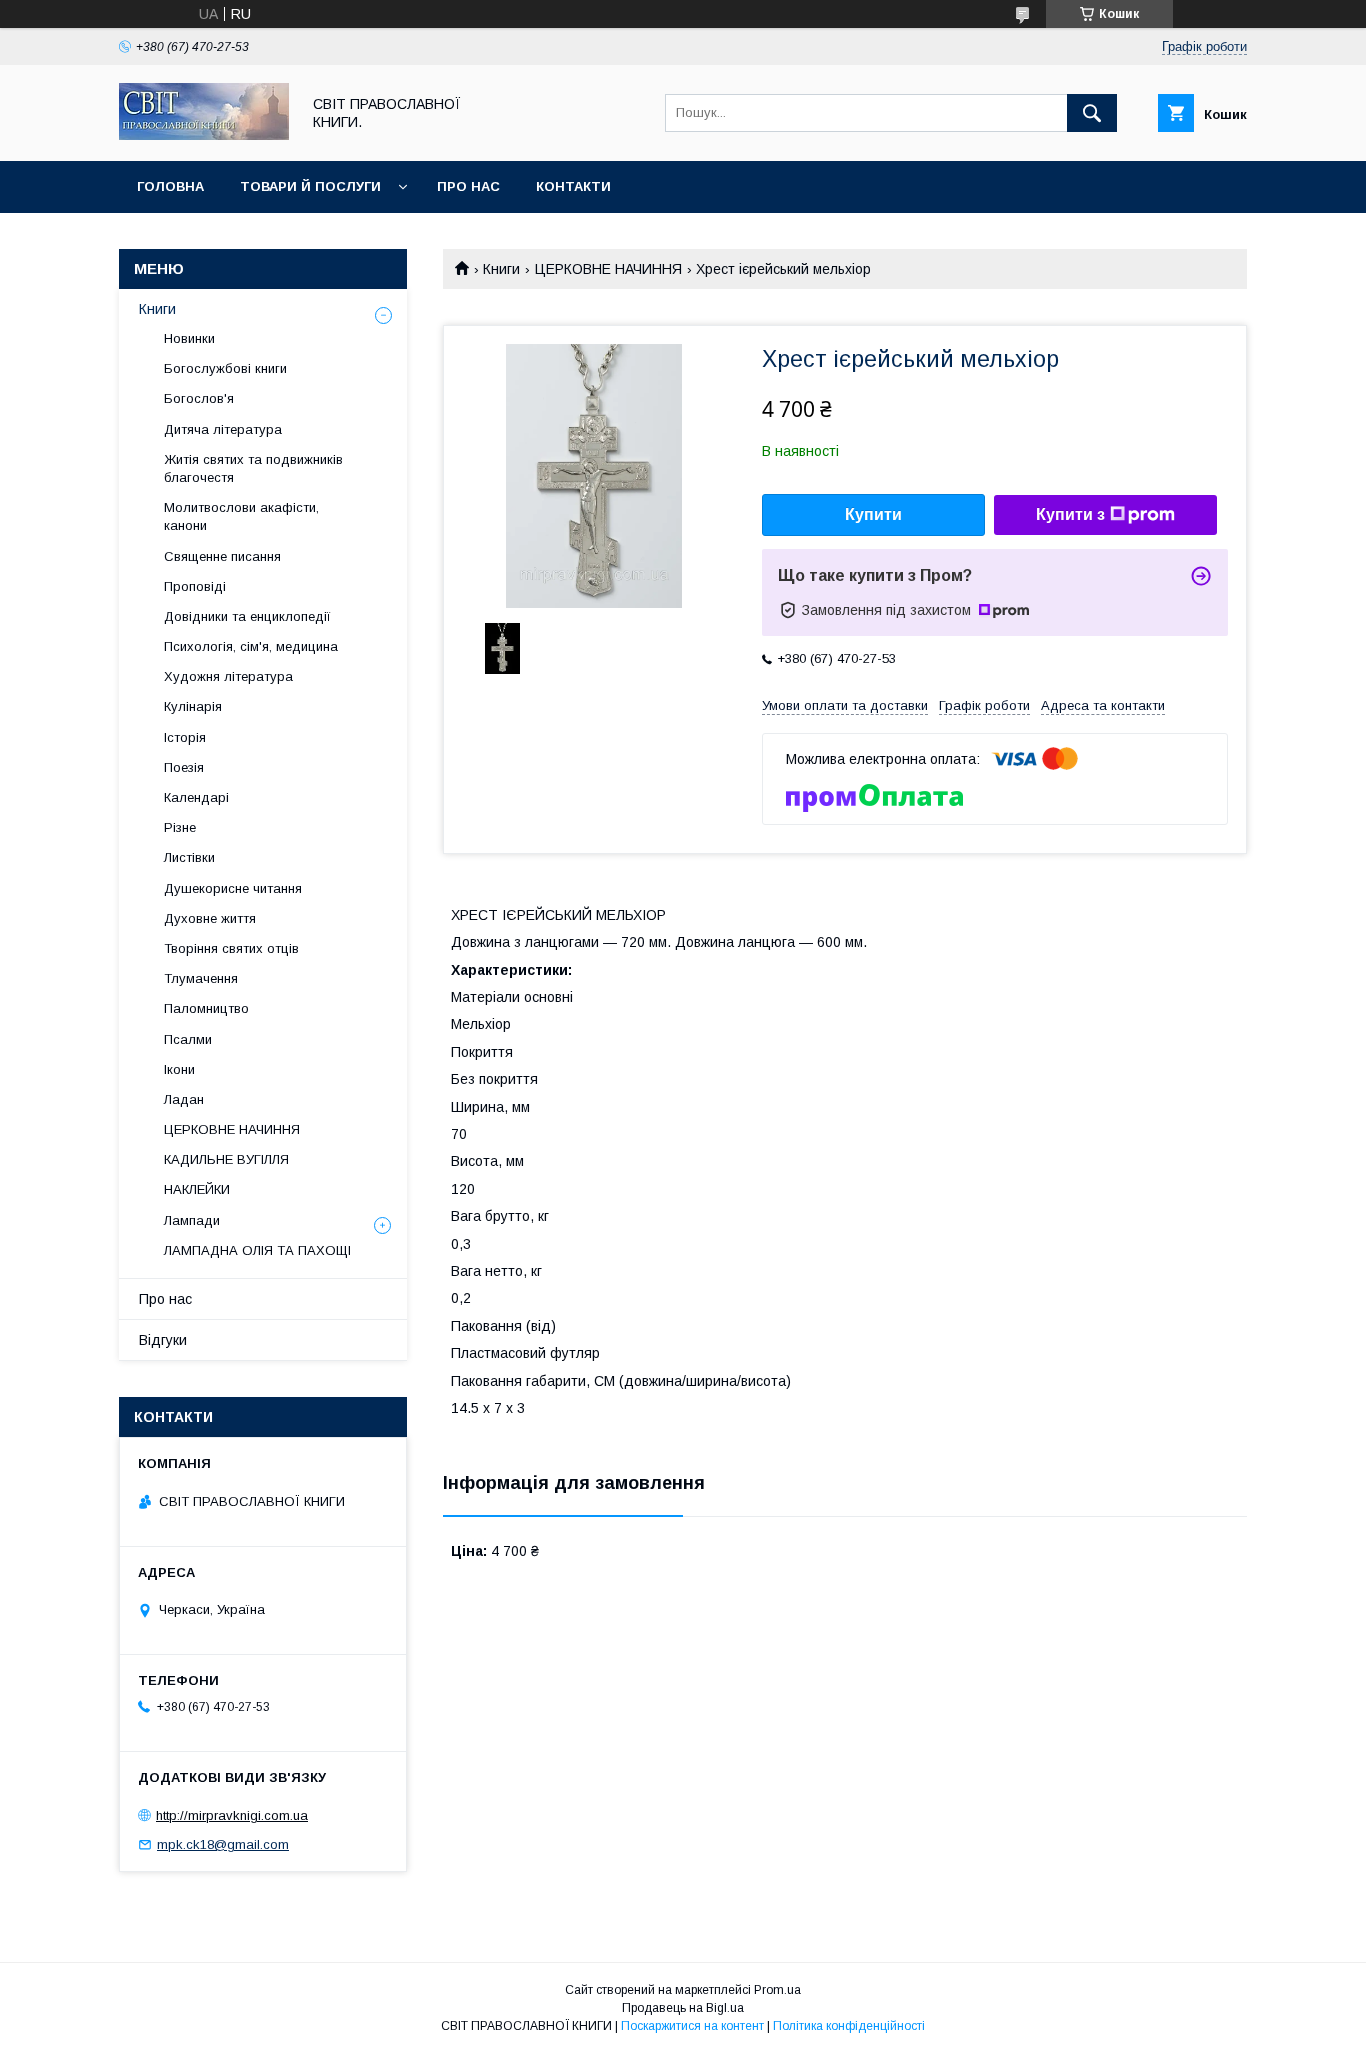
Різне (180, 827)
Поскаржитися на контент (692, 2026)
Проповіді (195, 586)
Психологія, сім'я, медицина (251, 646)
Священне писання (222, 556)
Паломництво (206, 1008)
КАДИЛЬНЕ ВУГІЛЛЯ (226, 1159)
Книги (501, 269)
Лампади (192, 1220)
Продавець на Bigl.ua (683, 2008)
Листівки (189, 857)
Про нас (468, 186)
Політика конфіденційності (849, 2026)
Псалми (188, 1039)
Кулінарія (193, 706)
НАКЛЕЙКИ (197, 1189)
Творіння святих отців (231, 948)
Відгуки (163, 1340)
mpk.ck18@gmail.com (223, 1844)
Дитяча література (223, 429)
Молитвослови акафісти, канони (241, 516)
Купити (873, 514)
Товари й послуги (310, 186)
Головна (170, 186)
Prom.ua (777, 1990)
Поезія (184, 767)
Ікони (179, 1069)
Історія (185, 737)
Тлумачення (201, 978)
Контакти (573, 186)
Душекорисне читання (233, 888)
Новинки (189, 338)
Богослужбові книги (225, 368)
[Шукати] (1092, 113)
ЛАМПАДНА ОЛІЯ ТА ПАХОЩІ (257, 1250)
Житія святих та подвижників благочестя (253, 468)
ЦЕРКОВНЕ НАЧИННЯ (608, 269)
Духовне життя (210, 918)
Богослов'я (199, 398)
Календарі (196, 797)
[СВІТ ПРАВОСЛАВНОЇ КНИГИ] (204, 135)
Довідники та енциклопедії (247, 616)
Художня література (228, 676)
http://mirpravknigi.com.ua (232, 1815)
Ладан (184, 1099)
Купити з (1070, 514)
